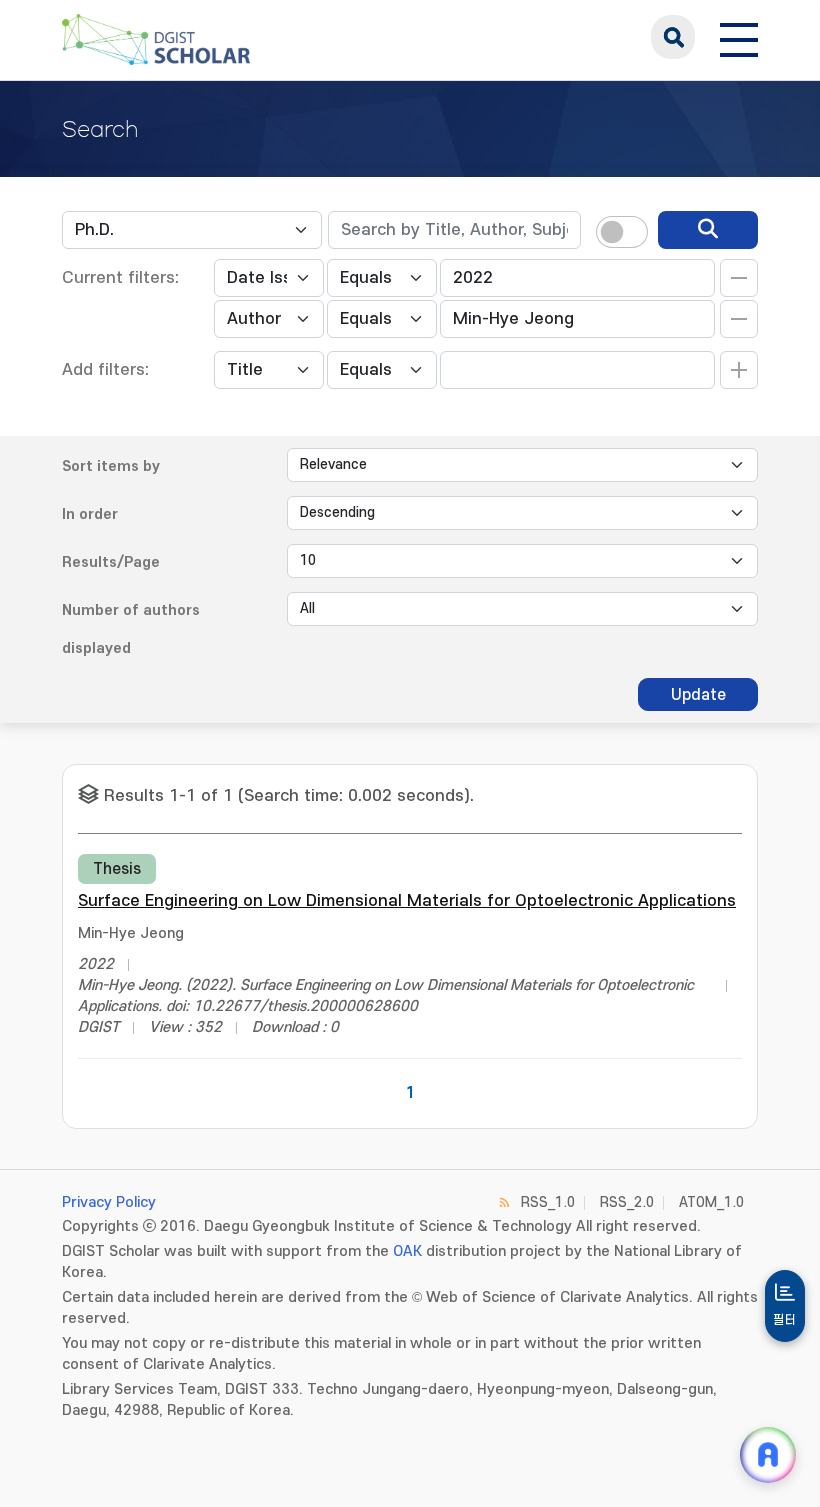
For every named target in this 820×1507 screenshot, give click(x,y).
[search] (708, 230)
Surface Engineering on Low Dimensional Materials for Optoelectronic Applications (407, 901)
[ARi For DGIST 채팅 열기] (768, 1455)
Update (698, 695)
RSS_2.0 (627, 1202)
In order (90, 514)
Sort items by (111, 466)
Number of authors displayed (131, 629)
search (673, 37)
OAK (407, 1251)
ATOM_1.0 (711, 1202)
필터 (785, 1320)
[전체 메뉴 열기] (739, 37)
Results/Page (111, 562)
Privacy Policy (109, 1202)
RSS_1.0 (548, 1202)
